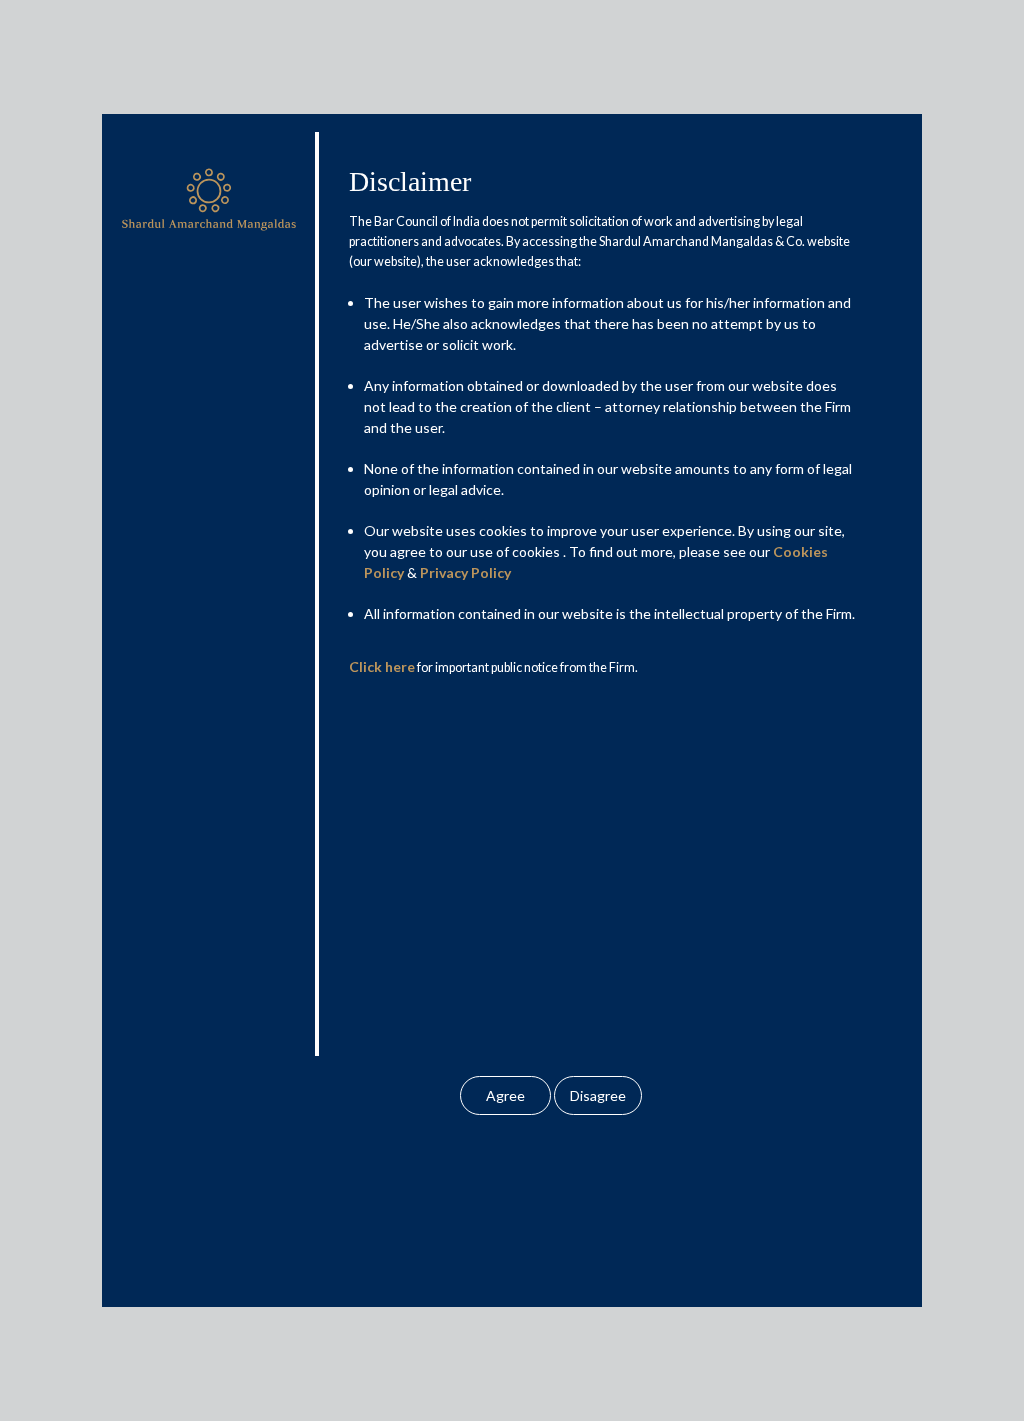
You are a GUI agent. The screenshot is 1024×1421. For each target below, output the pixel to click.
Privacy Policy (465, 572)
